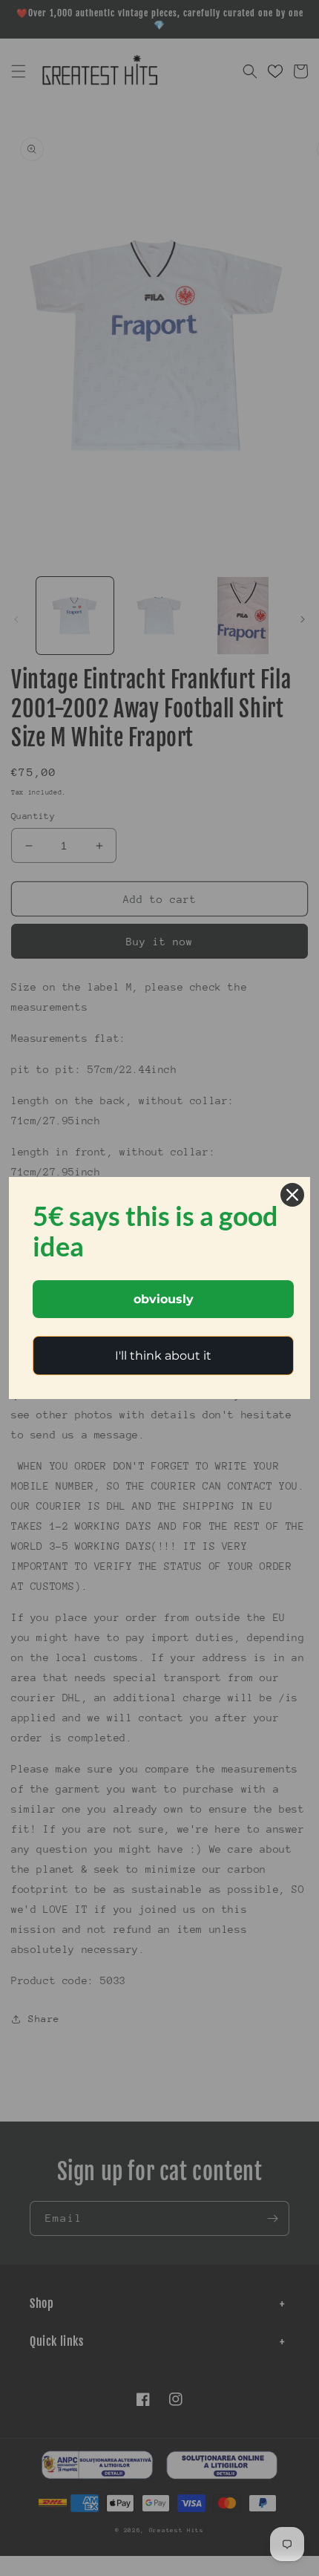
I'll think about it (163, 1356)
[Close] (292, 1195)
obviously (164, 1299)
